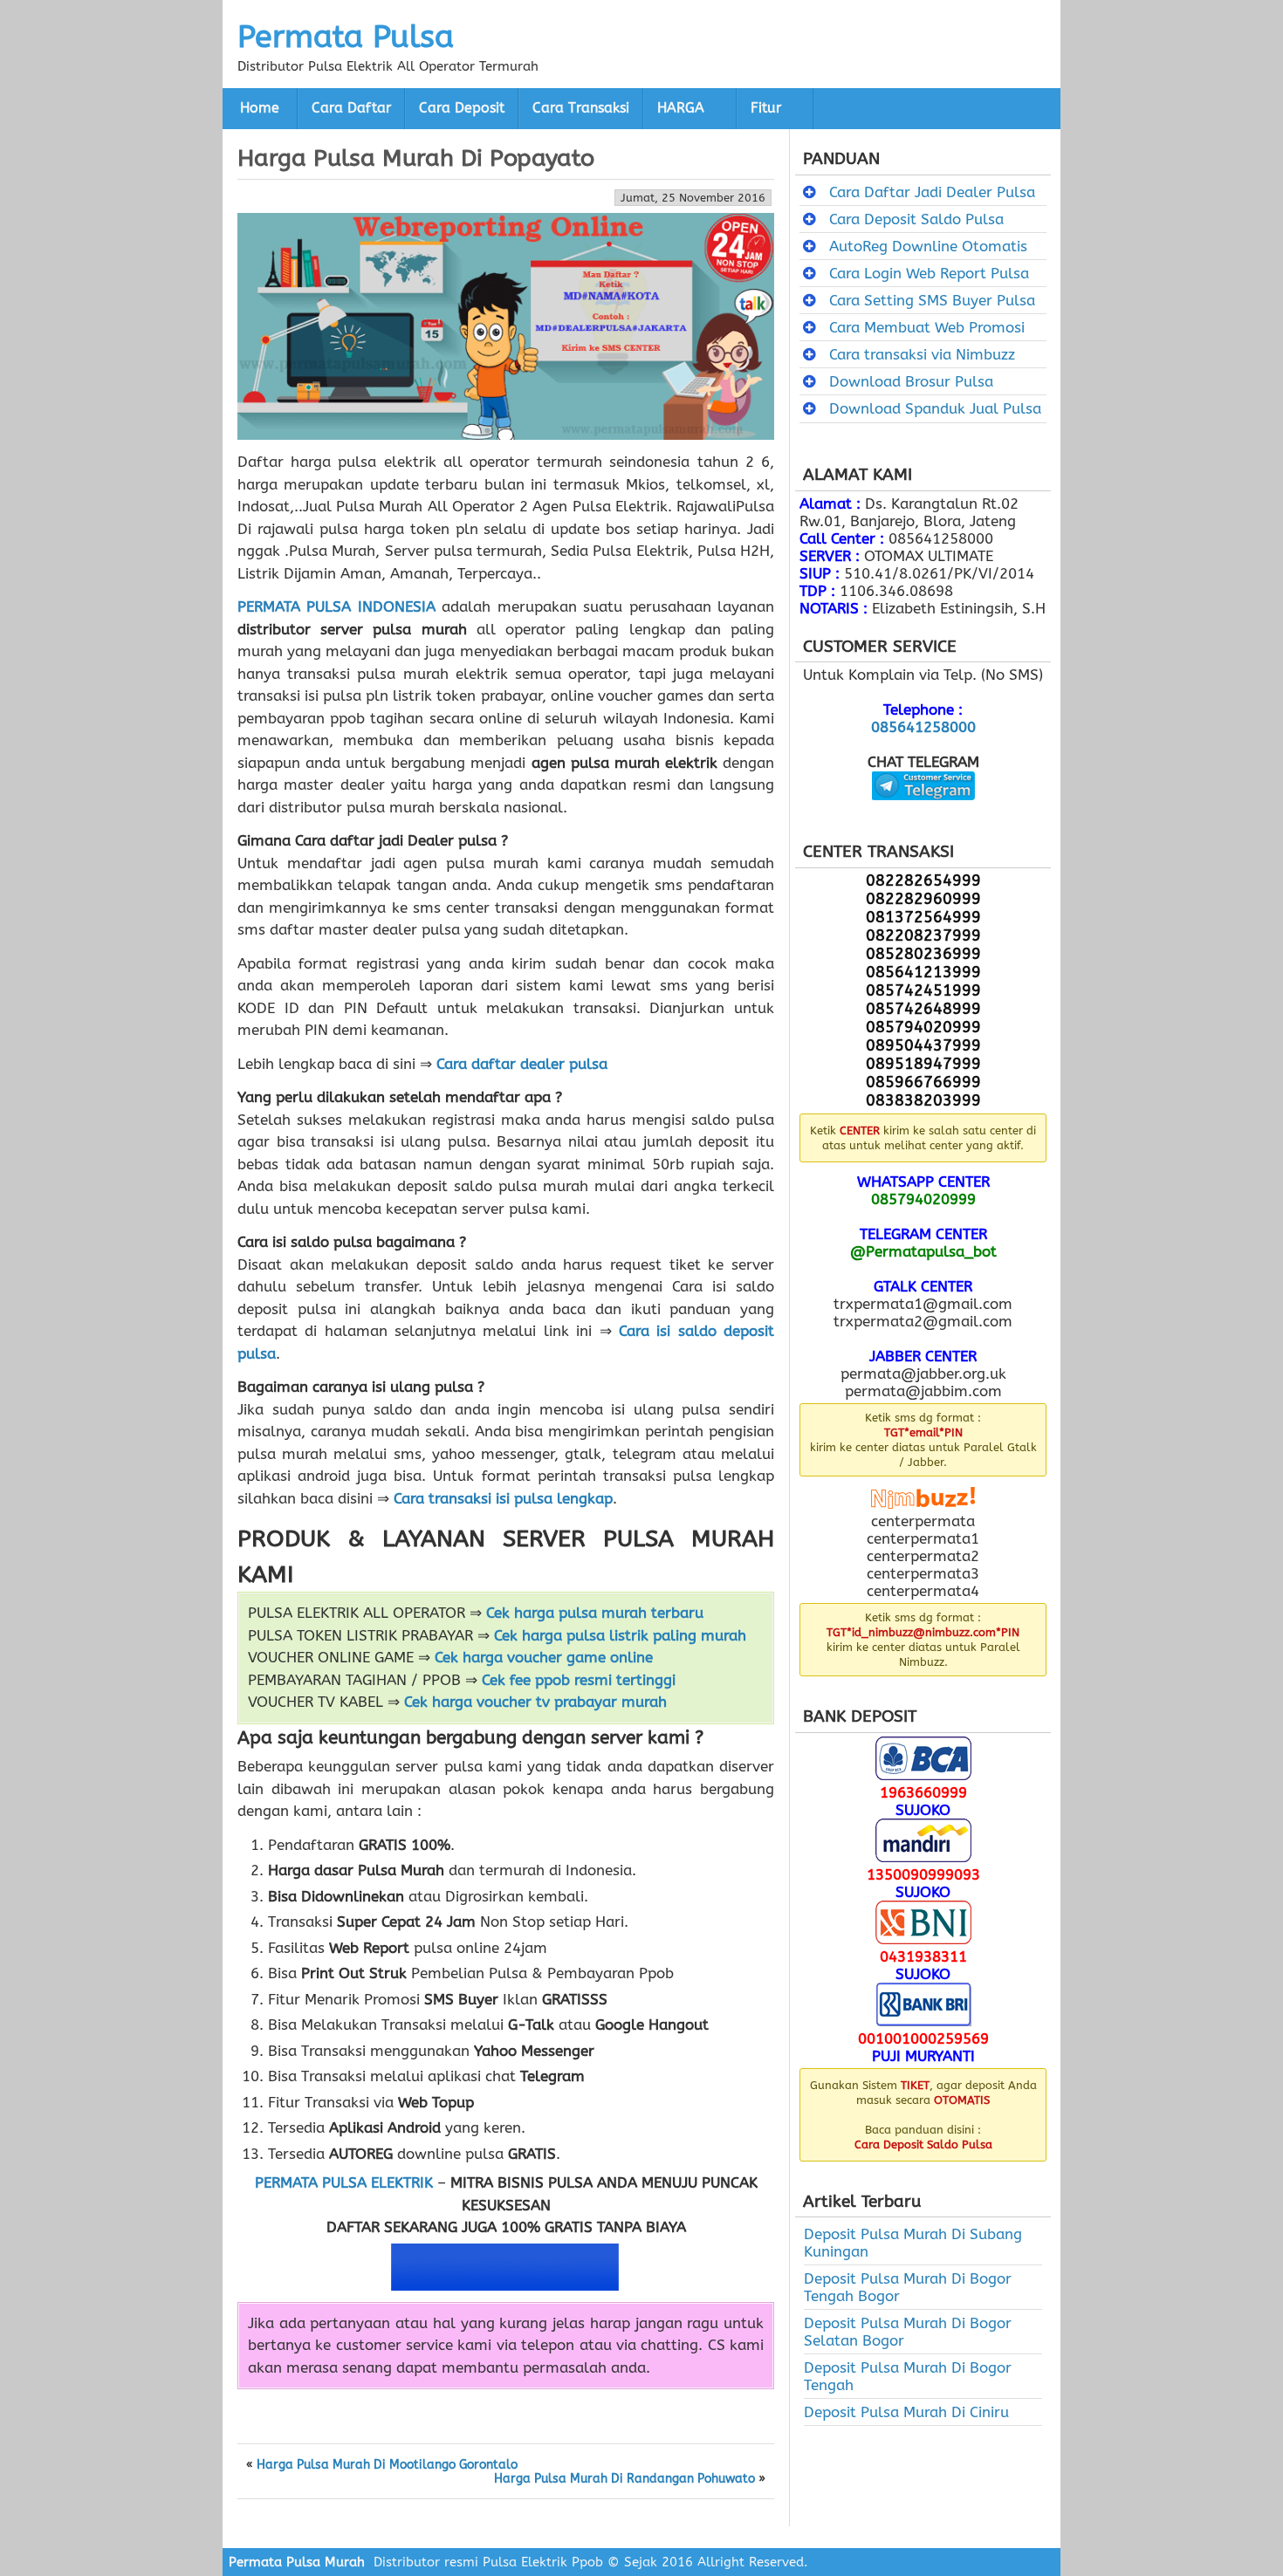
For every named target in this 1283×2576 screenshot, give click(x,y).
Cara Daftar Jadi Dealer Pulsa (932, 192)
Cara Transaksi (581, 108)
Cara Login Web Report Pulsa (929, 273)
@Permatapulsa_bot (923, 1251)
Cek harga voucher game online (544, 1657)
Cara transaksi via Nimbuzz (922, 354)
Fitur (766, 108)
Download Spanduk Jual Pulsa (935, 408)
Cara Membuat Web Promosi (927, 327)
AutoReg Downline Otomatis (928, 246)
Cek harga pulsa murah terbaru (595, 1613)
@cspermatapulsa (923, 813)
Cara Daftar (351, 108)
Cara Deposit (462, 108)
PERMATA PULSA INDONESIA (336, 606)
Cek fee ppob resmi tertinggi (579, 1680)
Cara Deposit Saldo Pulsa (916, 219)
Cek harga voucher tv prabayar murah (535, 1702)
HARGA (681, 108)
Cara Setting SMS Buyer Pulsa (932, 300)
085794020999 (923, 1199)
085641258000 (923, 727)
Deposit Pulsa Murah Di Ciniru (906, 2412)
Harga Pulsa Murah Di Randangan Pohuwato (624, 2479)
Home (260, 108)
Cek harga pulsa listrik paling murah (620, 1635)
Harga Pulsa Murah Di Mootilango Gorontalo (387, 2465)
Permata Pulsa (346, 37)
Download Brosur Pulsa (911, 381)
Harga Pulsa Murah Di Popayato (416, 158)
